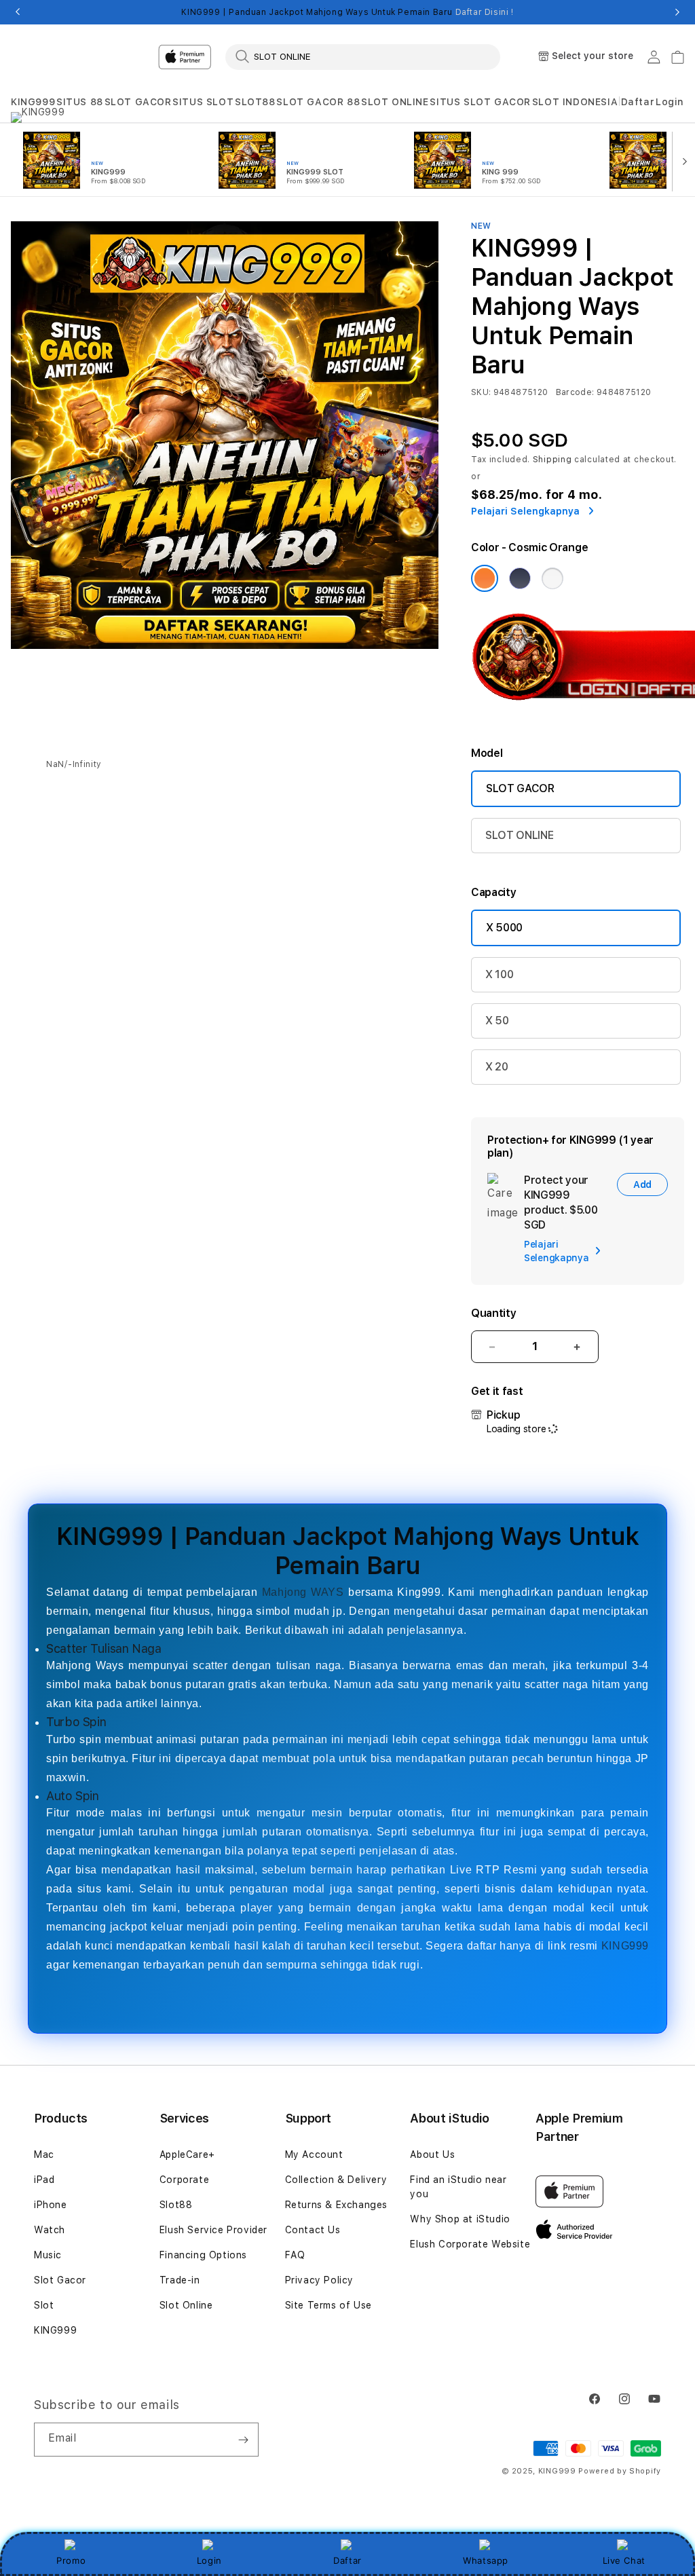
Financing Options (203, 2255)
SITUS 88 (80, 102)
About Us (432, 2154)
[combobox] (363, 56)
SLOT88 (255, 102)
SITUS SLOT (203, 102)
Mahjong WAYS (303, 1592)
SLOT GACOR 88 (318, 102)
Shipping (552, 460)
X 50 (497, 1021)
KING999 (33, 102)
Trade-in (180, 2280)
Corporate (184, 2180)
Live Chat (624, 2560)
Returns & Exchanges (336, 2205)
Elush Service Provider (213, 2230)
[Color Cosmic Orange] (485, 578)
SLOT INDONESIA (575, 102)
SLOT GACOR (138, 102)
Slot (44, 2305)
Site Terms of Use (328, 2305)
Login (209, 2560)
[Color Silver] (552, 578)
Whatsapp (486, 2560)
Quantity (493, 1313)
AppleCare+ (187, 2154)
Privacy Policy (319, 2280)
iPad (44, 2180)
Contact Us (313, 2230)
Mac (44, 2154)
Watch (50, 2230)
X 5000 (504, 928)
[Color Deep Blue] (520, 578)
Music (48, 2255)
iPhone (51, 2205)
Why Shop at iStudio (460, 2219)
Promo (71, 2560)
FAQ (295, 2255)
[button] (33, 102)
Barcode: (575, 392)
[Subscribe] (243, 2440)
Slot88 (176, 2205)
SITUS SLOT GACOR (480, 102)
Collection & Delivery (336, 2180)
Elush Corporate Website (470, 2244)
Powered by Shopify (620, 2471)
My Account (314, 2154)
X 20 (497, 1067)
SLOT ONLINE (395, 102)
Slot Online (186, 2305)
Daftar (347, 2560)
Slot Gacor (60, 2280)
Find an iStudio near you (458, 2187)
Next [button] (677, 12)
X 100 (499, 974)
